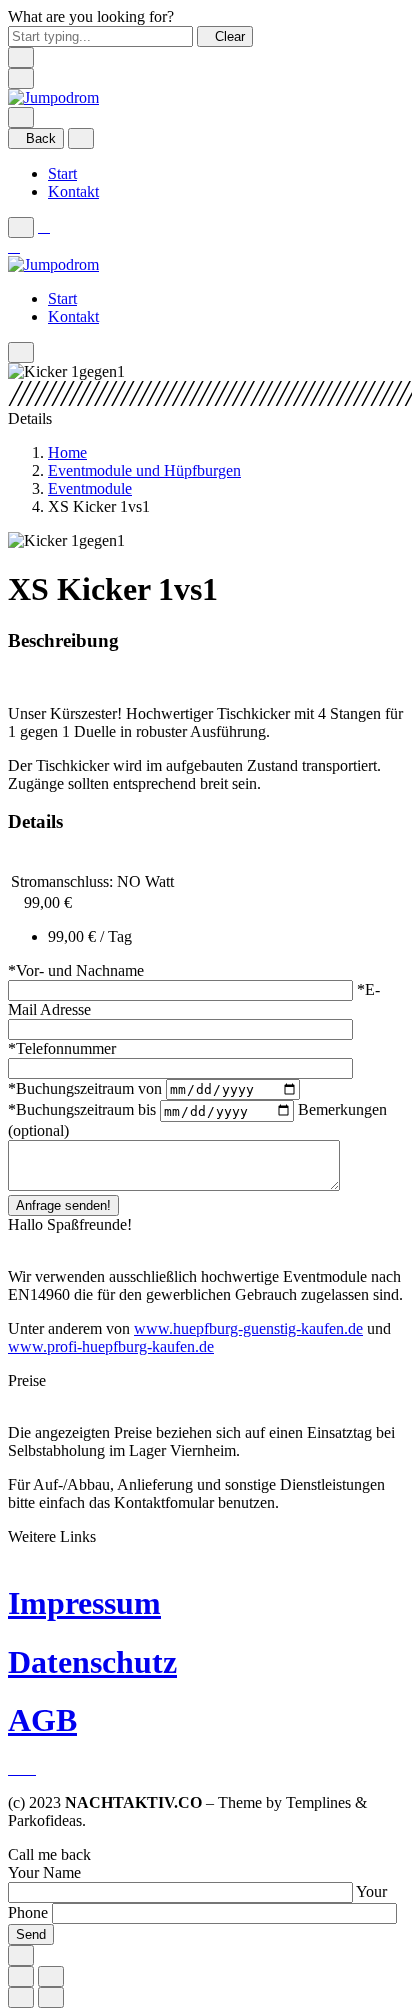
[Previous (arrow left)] (21, 1997)
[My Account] (44, 226)
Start (62, 173)
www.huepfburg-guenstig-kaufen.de (248, 1328)
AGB (42, 1720)
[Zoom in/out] (51, 1976)
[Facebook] (16, 1768)
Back (41, 138)
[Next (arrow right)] (51, 1997)
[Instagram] (30, 1768)
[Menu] (21, 78)
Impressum (84, 1603)
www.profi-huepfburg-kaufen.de (111, 1346)
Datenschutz (92, 1662)
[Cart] (14, 246)
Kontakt (73, 191)
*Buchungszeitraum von (87, 1088)
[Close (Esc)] (21, 1976)
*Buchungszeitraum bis (84, 1110)
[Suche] (21, 117)
